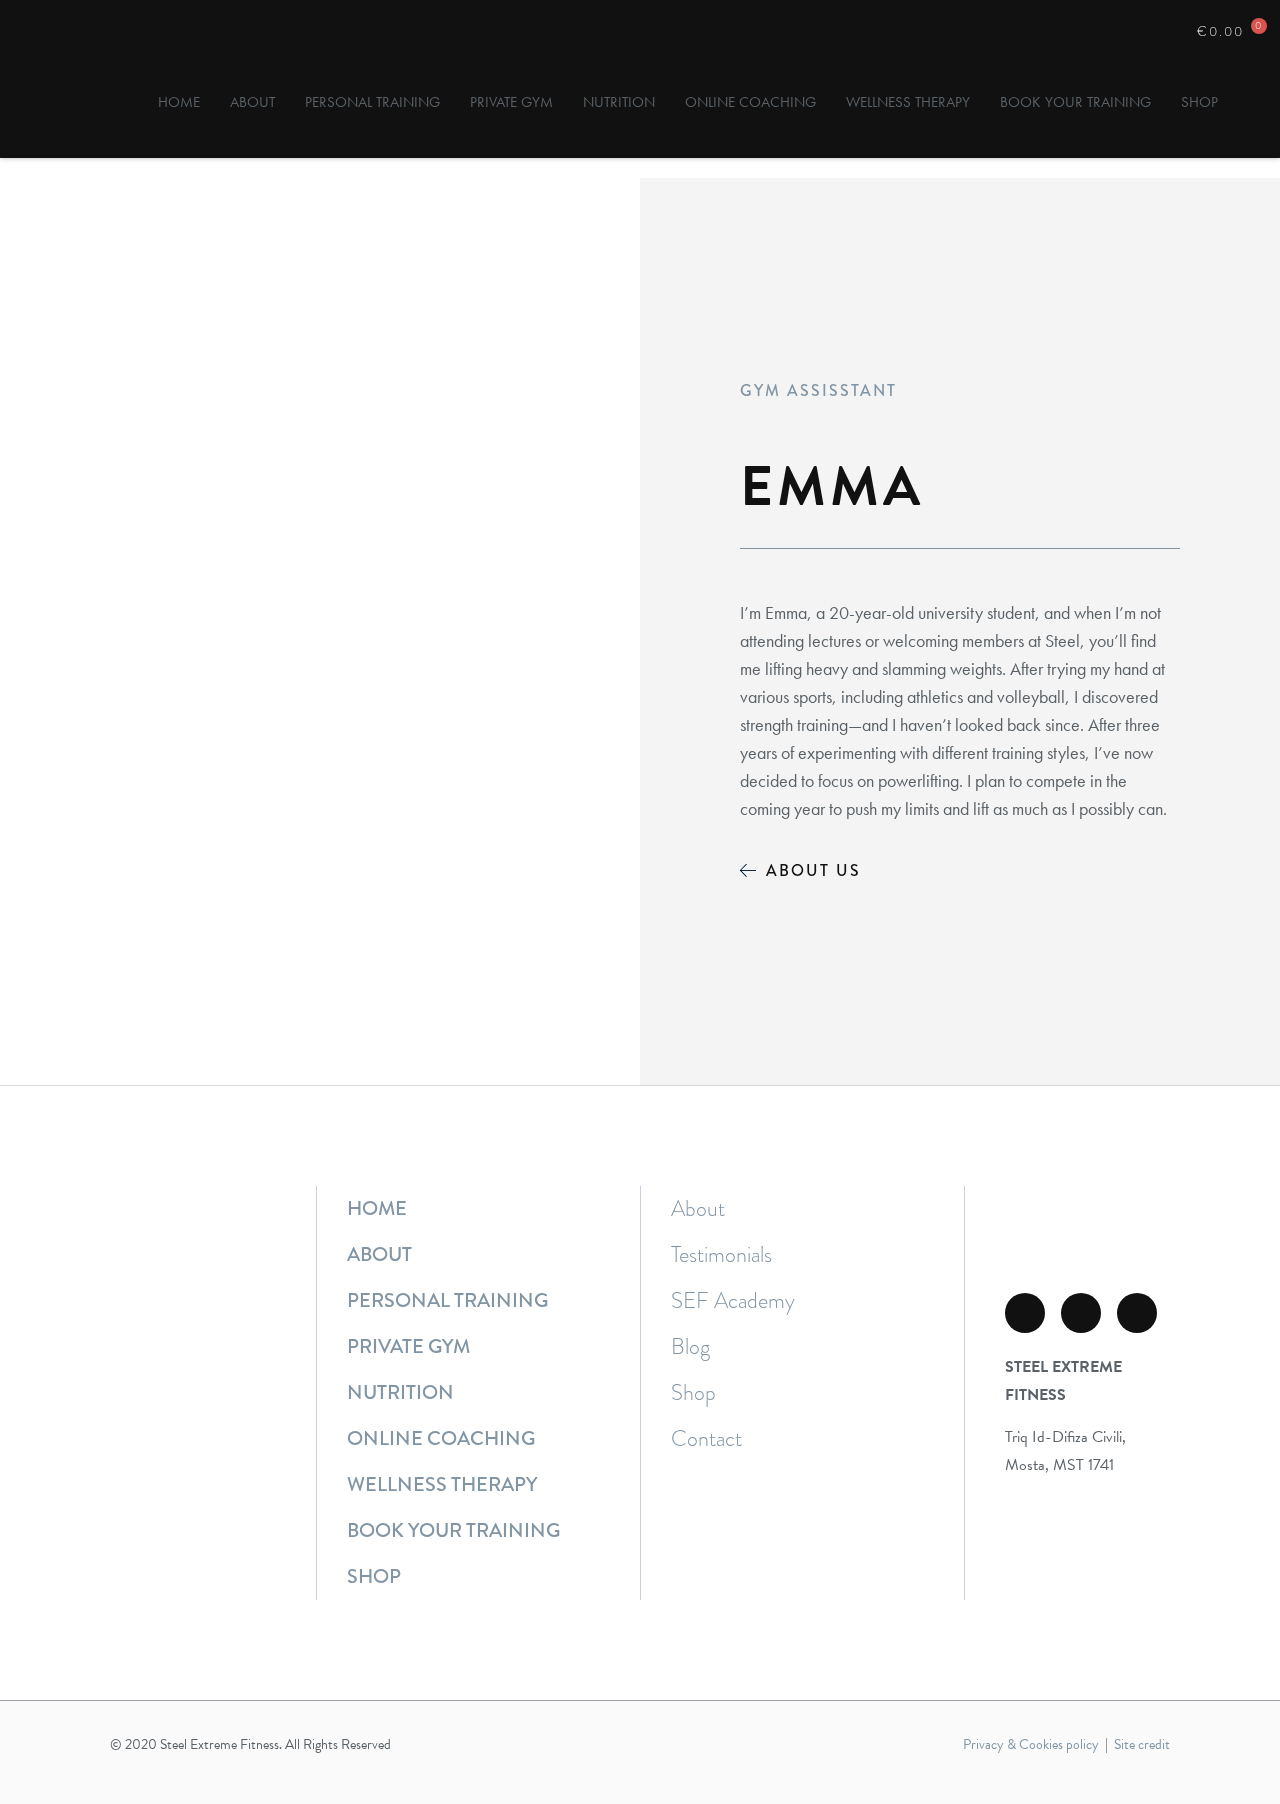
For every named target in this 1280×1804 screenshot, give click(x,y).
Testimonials (721, 1255)
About (252, 102)
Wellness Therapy (908, 102)
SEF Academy (733, 1301)
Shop (1199, 102)
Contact (706, 1439)
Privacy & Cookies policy (1031, 1744)
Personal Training (372, 102)
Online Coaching (750, 102)
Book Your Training (1075, 102)
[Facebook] (1025, 1313)
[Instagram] (1081, 1313)
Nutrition (619, 102)
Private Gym (511, 102)
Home (179, 102)
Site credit (1142, 1744)
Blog (690, 1347)
